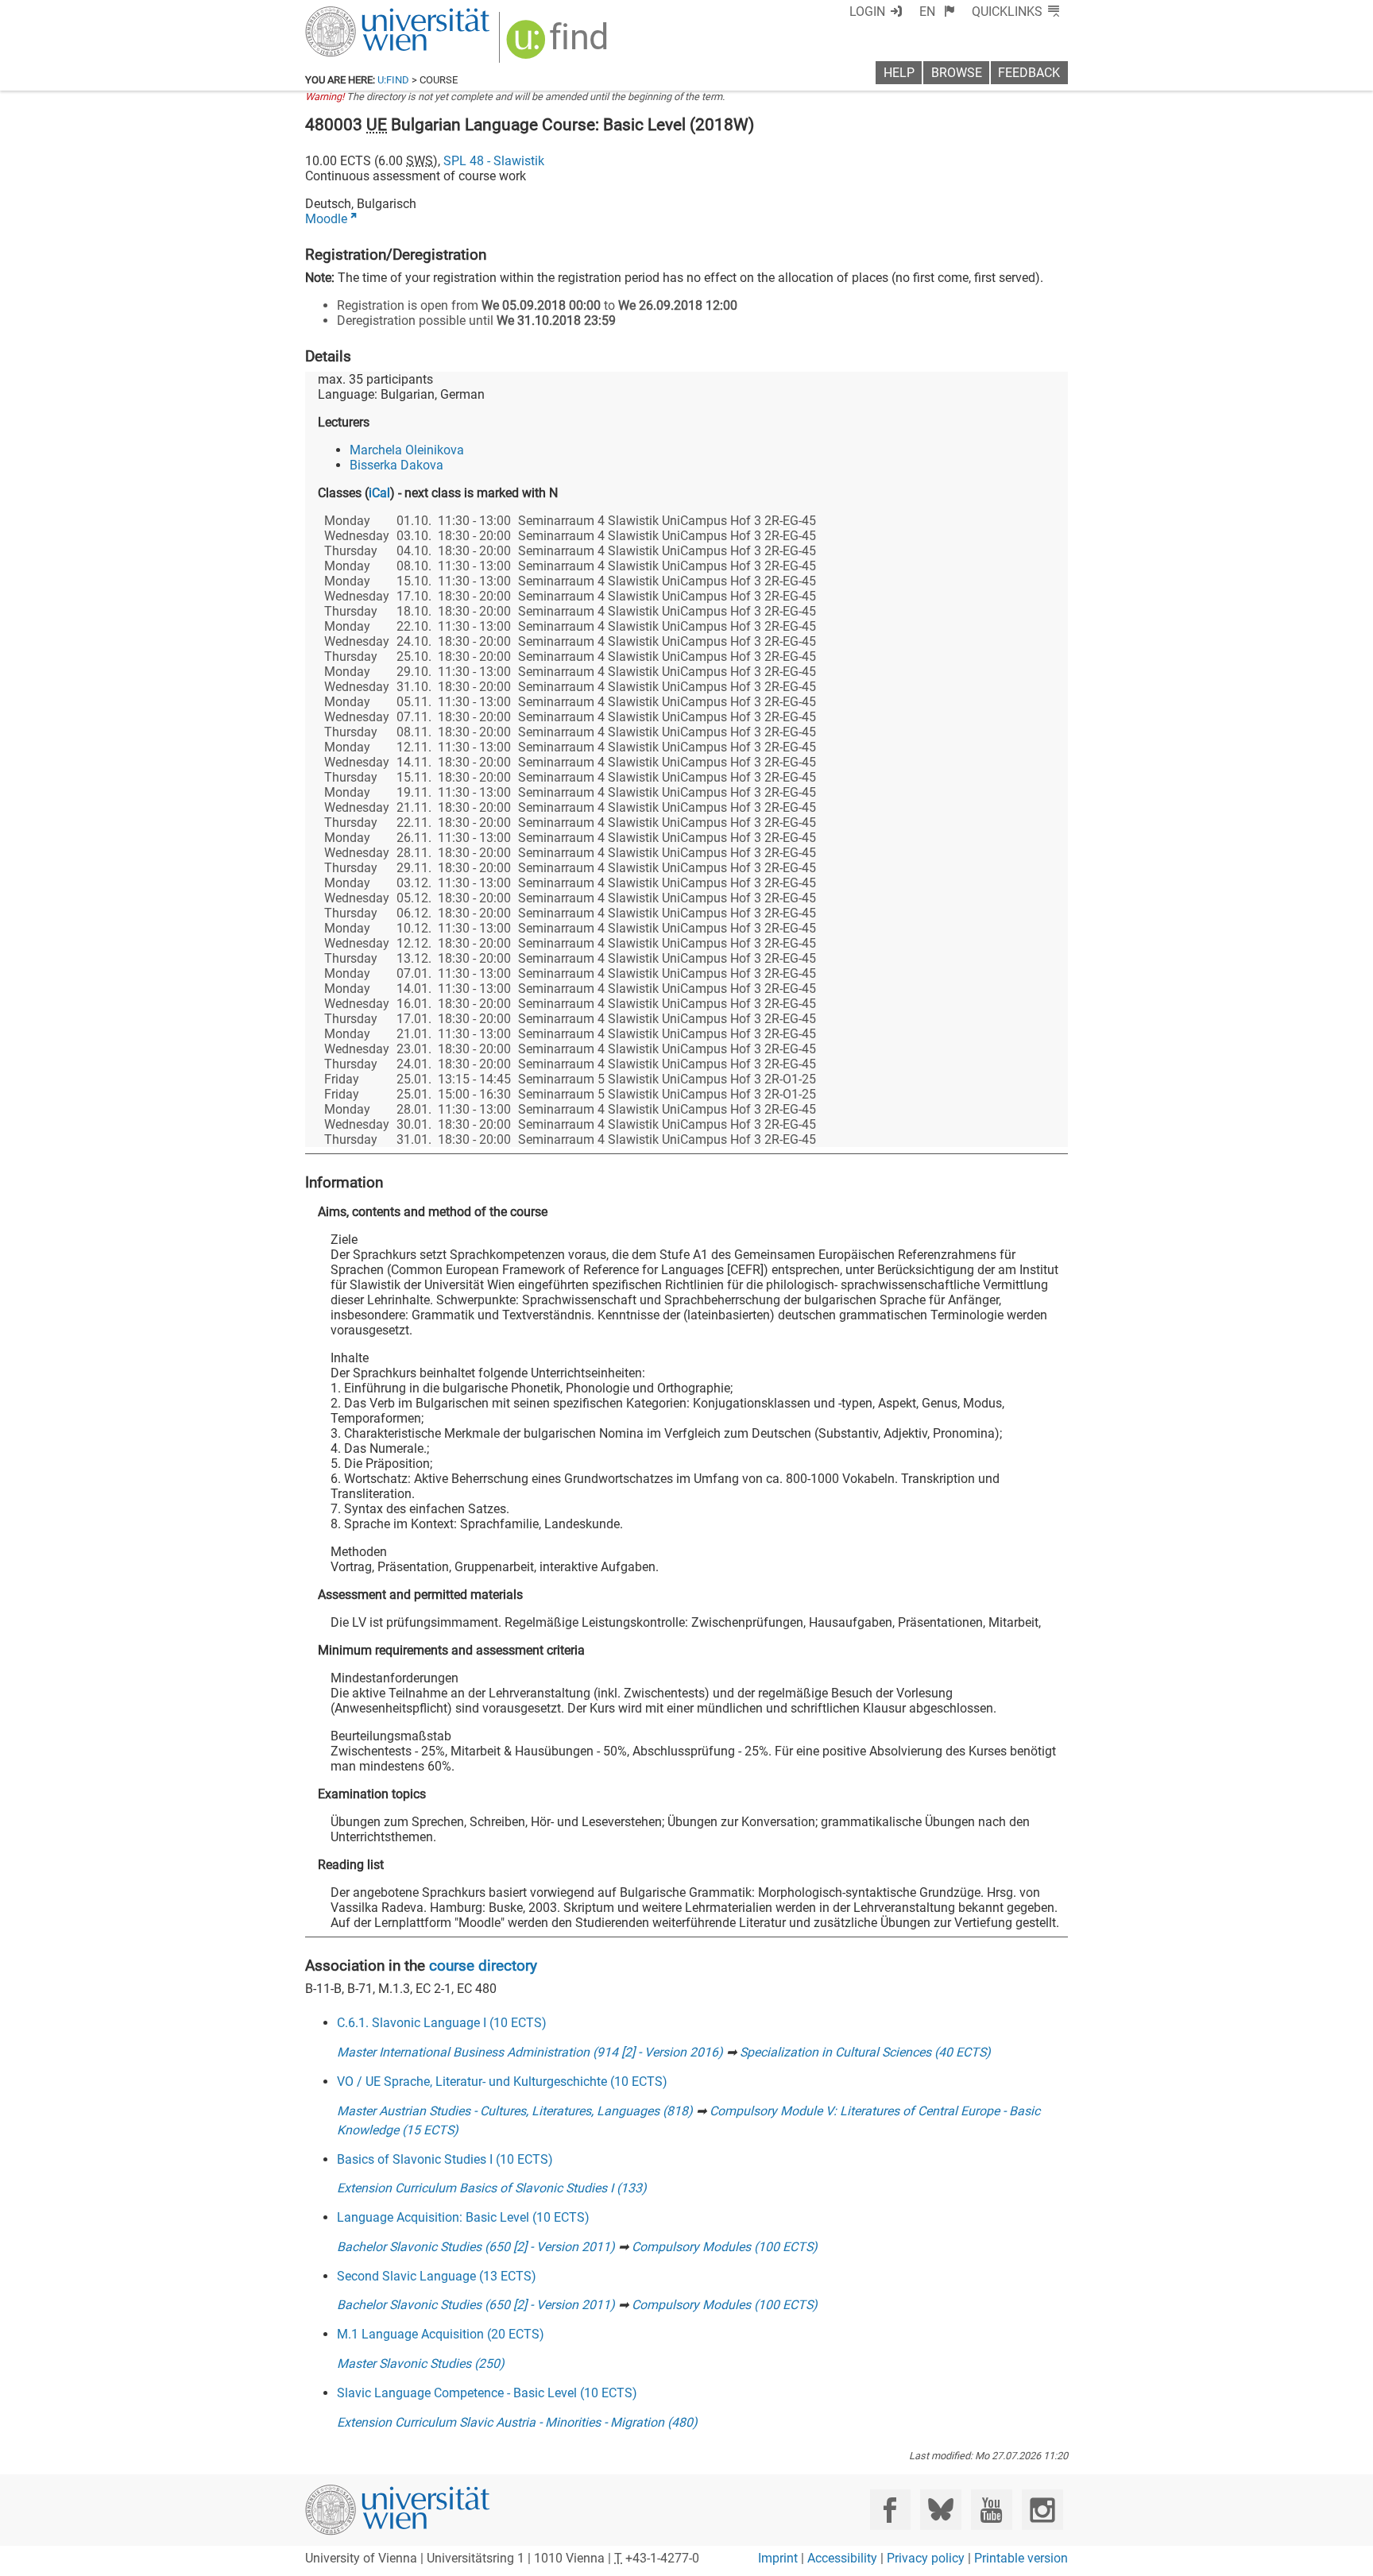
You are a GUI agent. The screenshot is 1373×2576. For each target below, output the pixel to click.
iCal (379, 493)
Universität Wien (360, 14)
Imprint (778, 2558)
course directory (483, 1966)
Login (867, 12)
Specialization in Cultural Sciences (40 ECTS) (865, 2052)
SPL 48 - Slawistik (494, 161)
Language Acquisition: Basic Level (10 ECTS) (463, 2217)
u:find (393, 80)
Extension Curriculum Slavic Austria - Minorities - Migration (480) (517, 2422)
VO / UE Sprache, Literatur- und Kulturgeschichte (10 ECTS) (502, 2082)
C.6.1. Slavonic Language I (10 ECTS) (442, 2023)
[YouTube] (991, 2510)
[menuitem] (937, 12)
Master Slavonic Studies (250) (421, 2364)
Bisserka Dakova (396, 465)
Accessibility (842, 2558)
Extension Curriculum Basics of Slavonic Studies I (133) (492, 2188)
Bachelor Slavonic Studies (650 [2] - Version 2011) (476, 2247)
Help (899, 73)
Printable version (1021, 2558)
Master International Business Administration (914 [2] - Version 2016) (530, 2052)
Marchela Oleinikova (407, 450)
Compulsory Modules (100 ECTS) (725, 2247)
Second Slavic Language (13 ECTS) (437, 2276)
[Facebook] (890, 2510)
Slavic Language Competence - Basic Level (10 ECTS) (487, 2393)
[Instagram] (1042, 2510)
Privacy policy (926, 2558)
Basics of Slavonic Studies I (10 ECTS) (445, 2159)
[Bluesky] (940, 2510)
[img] (559, 45)
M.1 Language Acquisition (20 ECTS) (441, 2334)
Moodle (326, 219)
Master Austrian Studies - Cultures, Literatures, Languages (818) (515, 2111)
